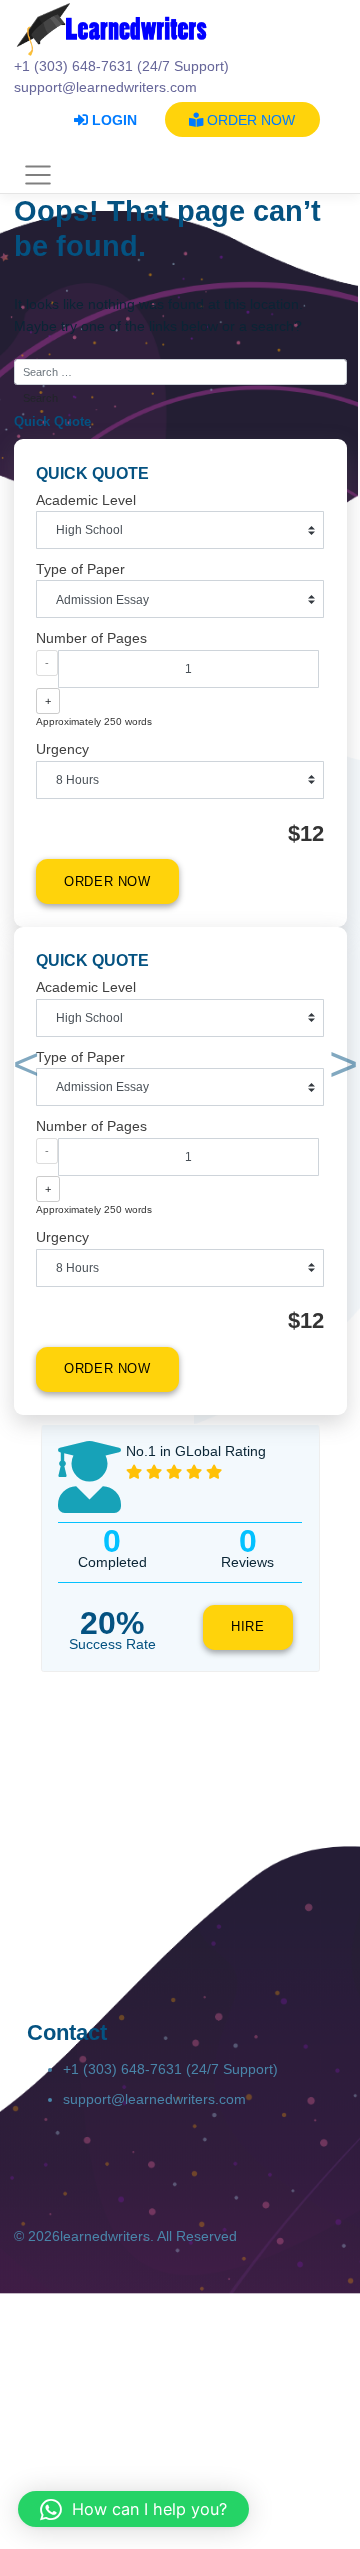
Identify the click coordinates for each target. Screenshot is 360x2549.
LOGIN (112, 120)
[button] (22, 1068)
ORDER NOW (249, 120)
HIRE (248, 1627)
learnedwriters (105, 2236)
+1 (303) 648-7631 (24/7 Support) (170, 2069)
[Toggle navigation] (38, 176)
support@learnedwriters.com (154, 2099)
